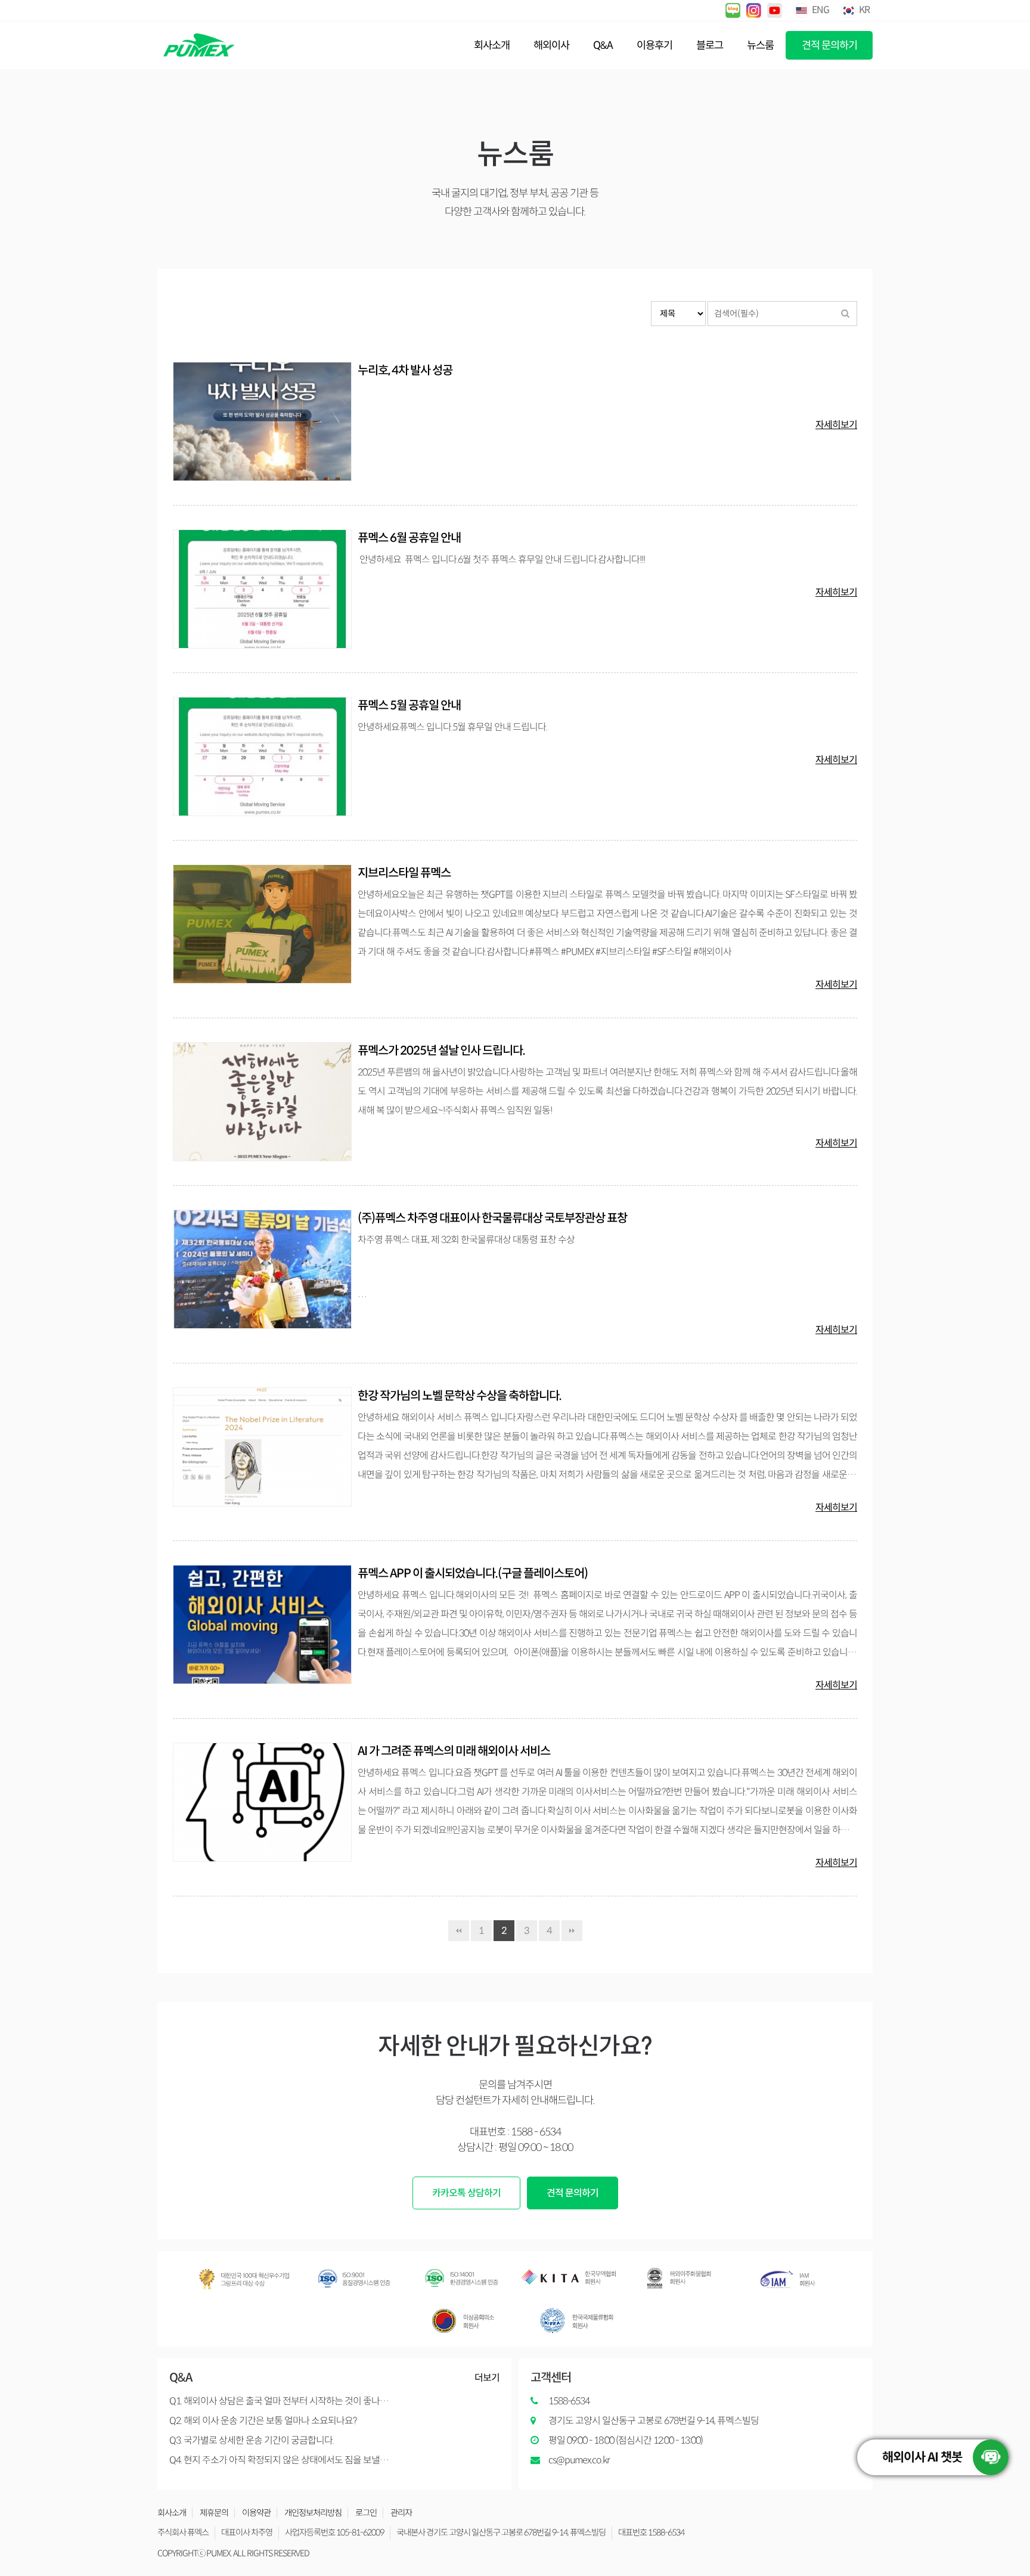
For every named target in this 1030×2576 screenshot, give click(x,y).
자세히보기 (836, 425)
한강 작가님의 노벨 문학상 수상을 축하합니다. (460, 1396)
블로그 (710, 45)
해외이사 (551, 45)
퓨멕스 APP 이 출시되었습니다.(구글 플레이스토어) (473, 1574)
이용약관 (256, 2513)
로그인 (366, 2513)
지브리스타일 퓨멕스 (404, 873)
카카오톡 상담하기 (466, 2193)
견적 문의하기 (829, 45)
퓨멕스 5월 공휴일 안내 (409, 706)
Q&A (603, 45)
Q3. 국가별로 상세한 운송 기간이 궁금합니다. (252, 2440)
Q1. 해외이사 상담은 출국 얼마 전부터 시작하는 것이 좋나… (279, 2401)
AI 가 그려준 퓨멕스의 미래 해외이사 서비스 (454, 1751)
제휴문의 (214, 2513)
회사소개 (492, 45)
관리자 (401, 2513)
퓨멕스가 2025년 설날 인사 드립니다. (441, 1051)
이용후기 (654, 45)
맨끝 (572, 1931)
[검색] (845, 314)
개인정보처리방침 (313, 2513)
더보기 (487, 2378)
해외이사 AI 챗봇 (922, 2457)
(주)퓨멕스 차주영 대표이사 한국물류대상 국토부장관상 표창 (492, 1218)
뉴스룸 (760, 45)
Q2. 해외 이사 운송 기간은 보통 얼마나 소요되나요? (263, 2421)
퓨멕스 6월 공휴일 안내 (409, 538)
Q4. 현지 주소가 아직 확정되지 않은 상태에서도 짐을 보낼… (279, 2460)
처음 (459, 1931)
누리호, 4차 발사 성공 (405, 371)
